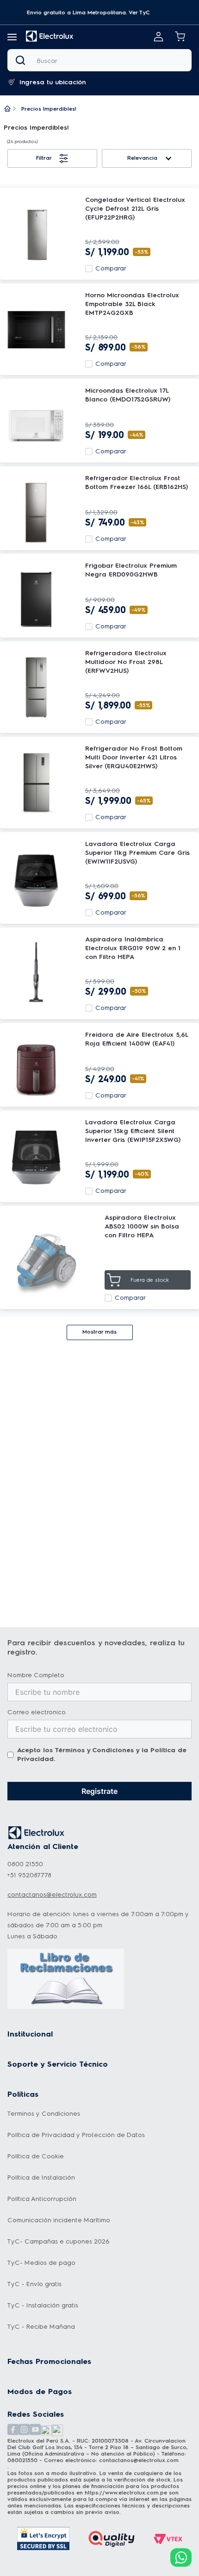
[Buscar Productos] (22, 60)
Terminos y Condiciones (44, 2114)
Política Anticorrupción (42, 2199)
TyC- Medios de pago (41, 2263)
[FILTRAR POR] (52, 158)
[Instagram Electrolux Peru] (24, 2430)
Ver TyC (139, 13)
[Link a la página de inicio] (7, 109)
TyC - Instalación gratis (43, 2305)
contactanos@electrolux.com (52, 1895)
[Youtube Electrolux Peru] (35, 2430)
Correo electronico (37, 1712)
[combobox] (99, 60)
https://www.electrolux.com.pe (126, 2493)
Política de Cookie (36, 2156)
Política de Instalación (41, 2178)
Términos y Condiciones (94, 1750)
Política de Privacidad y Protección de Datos (76, 2135)
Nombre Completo (36, 1675)
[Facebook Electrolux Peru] (13, 2430)
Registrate (99, 1791)
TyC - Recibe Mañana (41, 2327)
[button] (88, 13)
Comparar (111, 269)
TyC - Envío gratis (34, 2284)
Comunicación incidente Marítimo (59, 2220)
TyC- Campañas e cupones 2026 (59, 2241)
